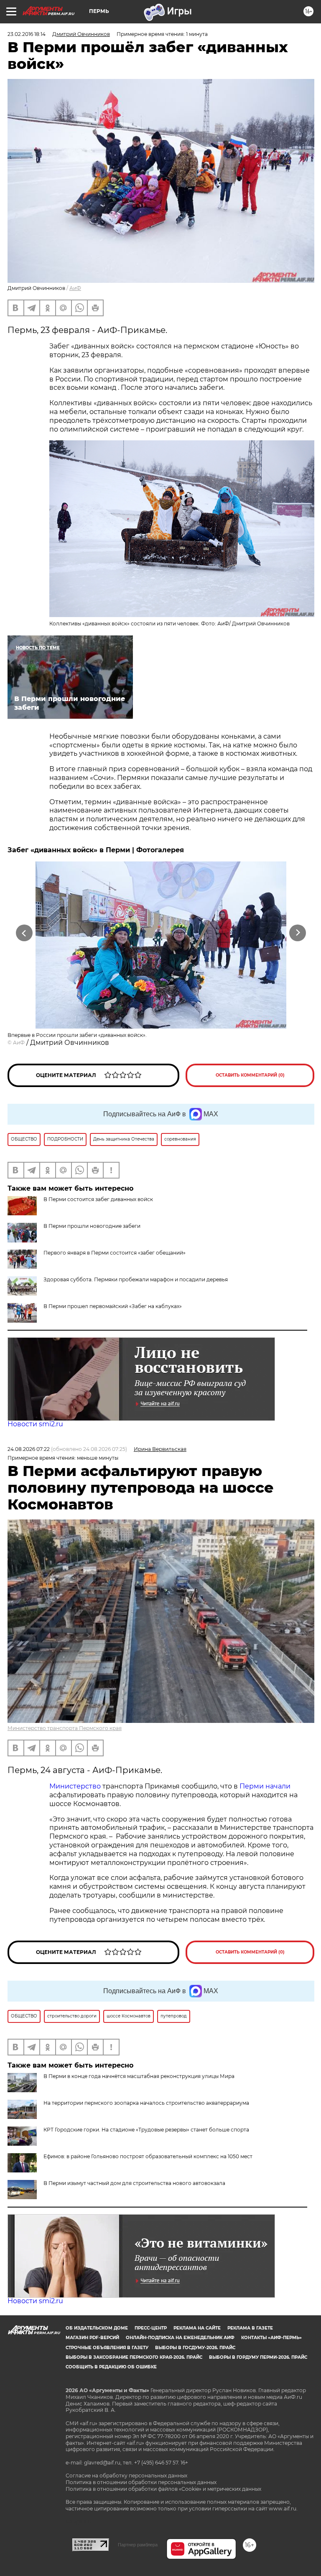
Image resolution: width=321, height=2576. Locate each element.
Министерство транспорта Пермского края (65, 1728)
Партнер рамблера (138, 2545)
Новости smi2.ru (35, 1424)
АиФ (75, 288)
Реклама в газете (250, 2328)
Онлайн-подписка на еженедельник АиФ (180, 2338)
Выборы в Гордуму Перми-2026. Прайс (258, 2357)
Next (298, 933)
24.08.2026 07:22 (29, 1449)
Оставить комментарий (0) (250, 1075)
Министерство (75, 1786)
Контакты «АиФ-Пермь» (271, 2338)
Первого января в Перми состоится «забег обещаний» (115, 1253)
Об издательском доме (97, 2328)
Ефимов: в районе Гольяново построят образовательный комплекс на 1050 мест (148, 2156)
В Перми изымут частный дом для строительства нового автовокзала (134, 2183)
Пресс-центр (151, 2328)
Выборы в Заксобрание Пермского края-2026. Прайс (134, 2357)
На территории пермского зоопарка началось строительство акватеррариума (146, 2103)
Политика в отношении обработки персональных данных (141, 2482)
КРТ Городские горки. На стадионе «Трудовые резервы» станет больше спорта (146, 2130)
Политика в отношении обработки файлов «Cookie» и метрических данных (163, 2489)
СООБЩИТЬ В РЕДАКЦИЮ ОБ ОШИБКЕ (111, 2367)
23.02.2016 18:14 (27, 34)
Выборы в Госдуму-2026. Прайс (195, 2348)
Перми (252, 1786)
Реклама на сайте (197, 2328)
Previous (24, 933)
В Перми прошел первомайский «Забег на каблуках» (113, 1306)
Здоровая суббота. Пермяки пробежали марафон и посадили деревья (136, 1279)
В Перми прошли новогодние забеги (92, 1226)
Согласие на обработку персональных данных (126, 2476)
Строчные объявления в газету (107, 2348)
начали (278, 1786)
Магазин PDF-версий (92, 2338)
